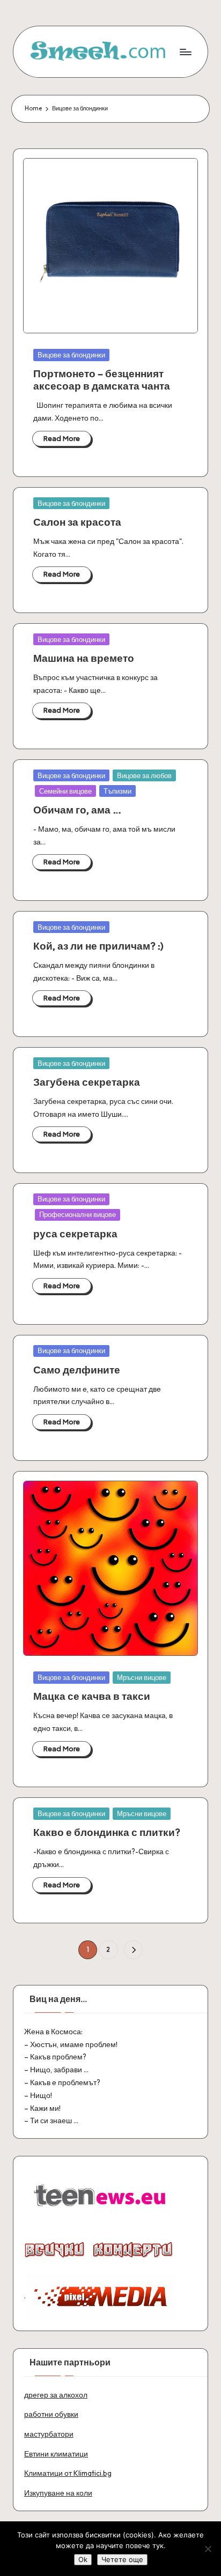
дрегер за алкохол (56, 2395)
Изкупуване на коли (58, 2493)
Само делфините (77, 1370)
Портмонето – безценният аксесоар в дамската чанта (102, 380)
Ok (83, 2559)
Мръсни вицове (142, 1677)
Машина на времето (84, 658)
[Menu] (185, 52)
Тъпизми (117, 791)
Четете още (122, 2559)
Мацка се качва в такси (92, 1696)
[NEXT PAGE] (133, 1950)
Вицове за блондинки (71, 355)
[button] (133, 1950)
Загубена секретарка (87, 1082)
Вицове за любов (144, 775)
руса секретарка (75, 1234)
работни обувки (51, 2414)
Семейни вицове (65, 791)
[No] (208, 2549)
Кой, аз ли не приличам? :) (98, 946)
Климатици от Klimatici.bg (68, 2473)
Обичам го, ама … (77, 810)
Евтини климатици (56, 2454)
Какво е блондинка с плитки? (107, 1832)
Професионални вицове (78, 1214)
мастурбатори (49, 2434)
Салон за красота (77, 522)
